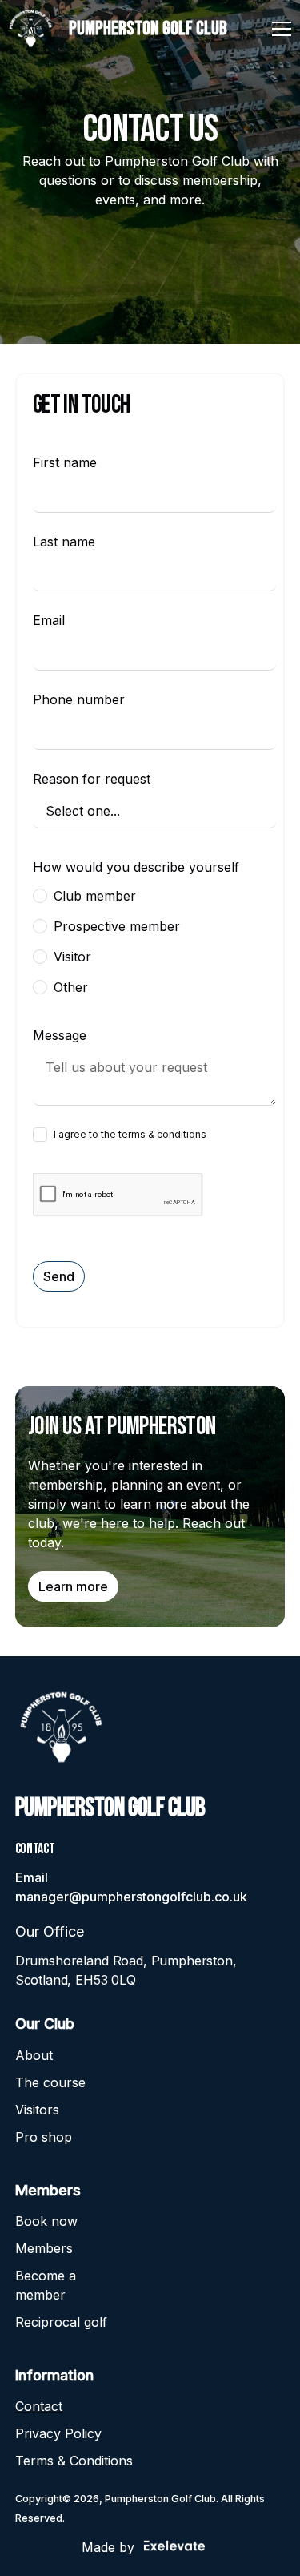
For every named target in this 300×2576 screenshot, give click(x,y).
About (34, 2055)
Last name (64, 542)
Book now (46, 2221)
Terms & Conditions (74, 2461)
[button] (278, 29)
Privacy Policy (58, 2433)
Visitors (37, 2110)
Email (49, 620)
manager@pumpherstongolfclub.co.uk (131, 1897)
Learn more (73, 1586)
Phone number (79, 699)
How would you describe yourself (136, 867)
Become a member (46, 2285)
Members (44, 2248)
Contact (39, 2406)
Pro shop (44, 2137)
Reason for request (92, 779)
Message (60, 1035)
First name (65, 462)
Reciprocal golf (61, 2322)
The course (50, 2082)
